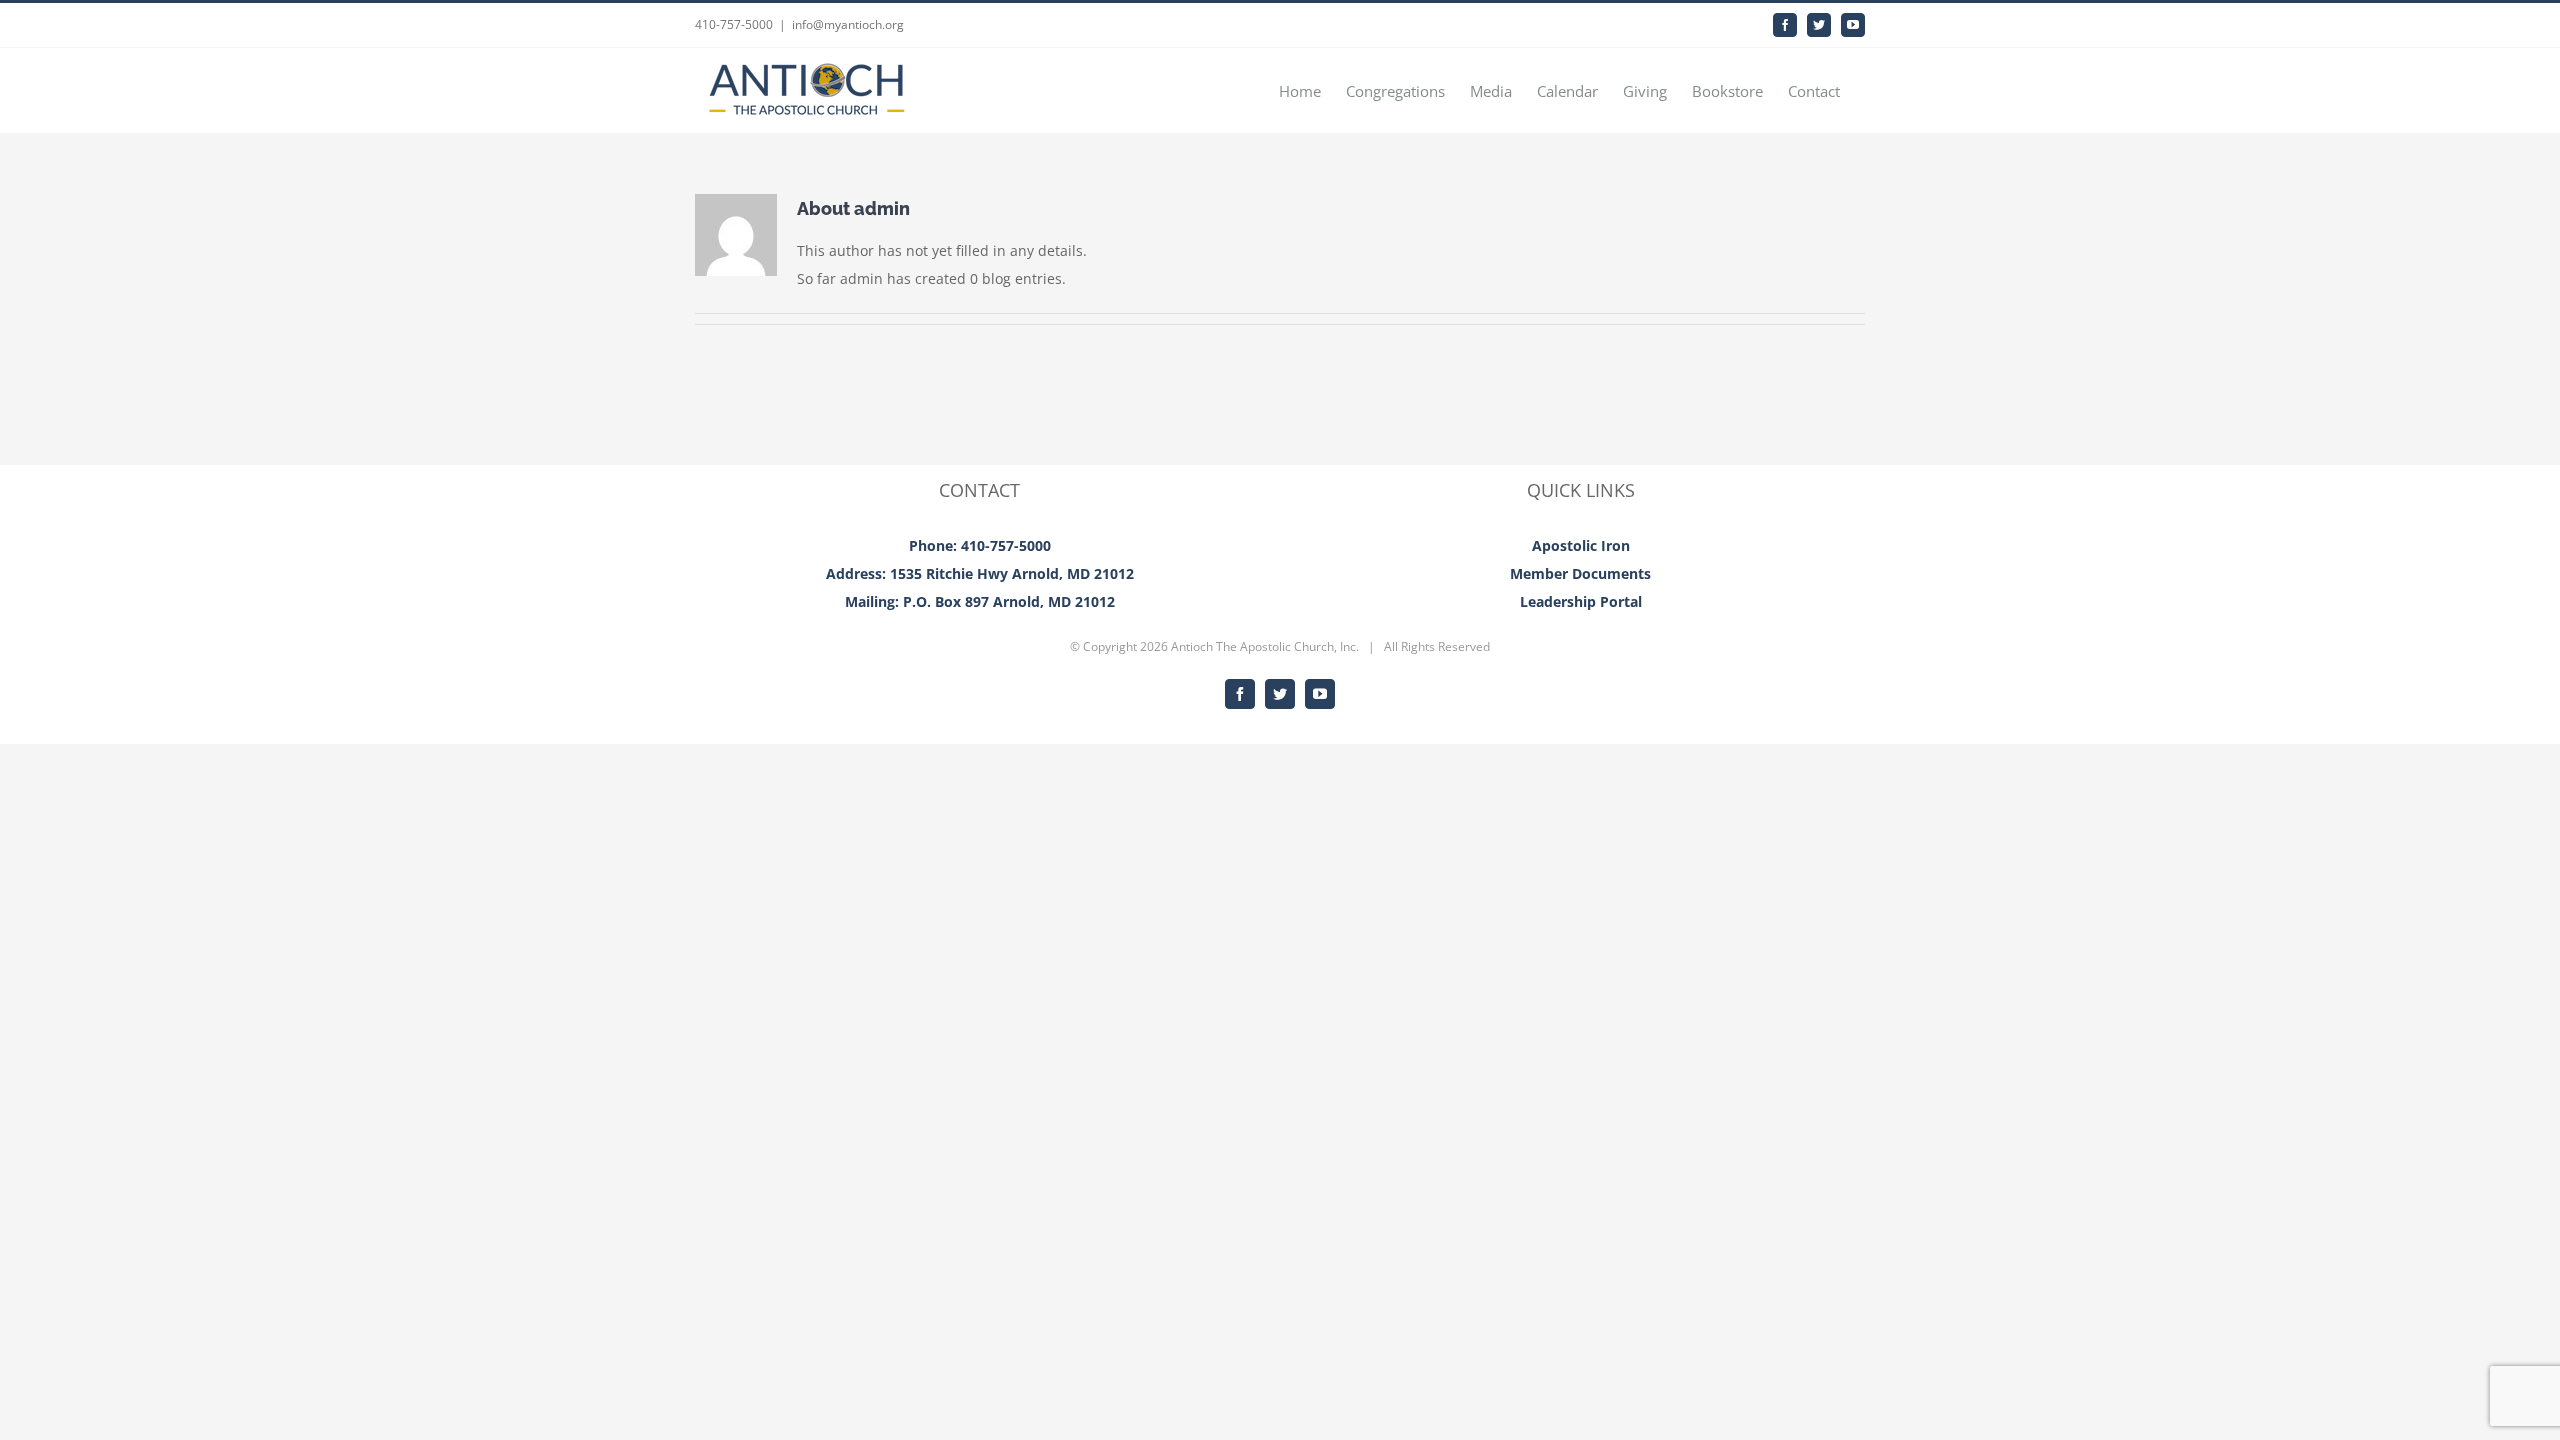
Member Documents (1580, 573)
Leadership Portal (1581, 601)
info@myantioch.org (848, 24)
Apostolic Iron (1581, 545)
